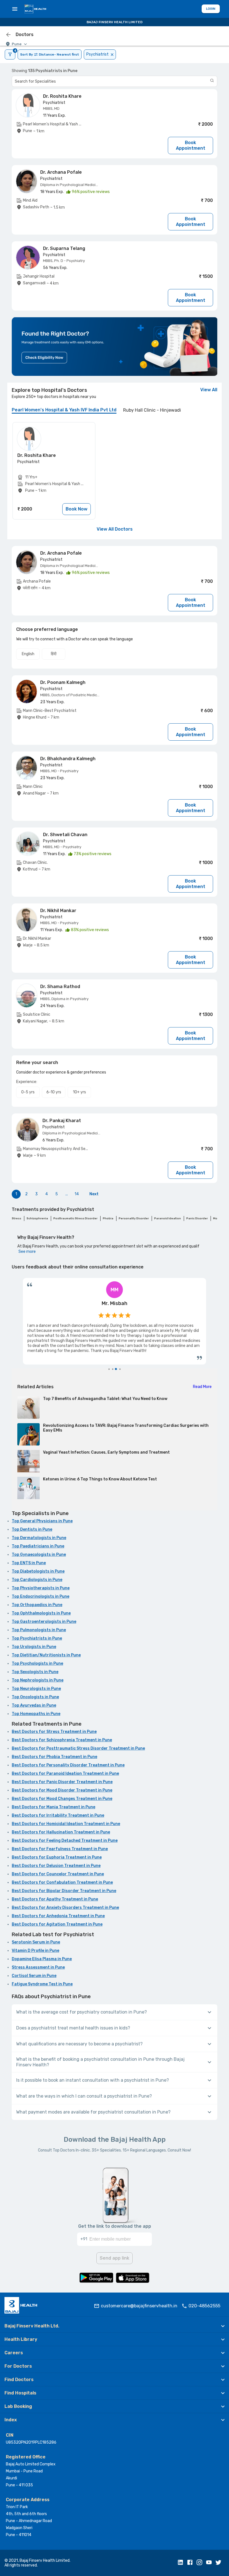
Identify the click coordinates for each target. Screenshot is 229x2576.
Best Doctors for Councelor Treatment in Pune (58, 1874)
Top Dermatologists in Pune (39, 1538)
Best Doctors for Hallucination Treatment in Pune (61, 1832)
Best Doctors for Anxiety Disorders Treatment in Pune (65, 1908)
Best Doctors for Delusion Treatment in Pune (56, 1866)
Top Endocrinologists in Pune (40, 1596)
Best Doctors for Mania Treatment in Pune (53, 1807)
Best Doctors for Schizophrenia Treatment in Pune (62, 1740)
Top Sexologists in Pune (35, 1672)
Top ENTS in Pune (29, 1563)
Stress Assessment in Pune (38, 1967)
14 (77, 1194)
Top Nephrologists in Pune (38, 1680)
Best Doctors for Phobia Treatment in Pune (54, 1757)
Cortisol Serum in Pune (34, 1976)
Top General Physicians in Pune (42, 1521)
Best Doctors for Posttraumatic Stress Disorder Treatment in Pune (78, 1748)
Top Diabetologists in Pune (38, 1571)
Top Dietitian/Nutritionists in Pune (46, 1655)
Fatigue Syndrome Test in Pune (42, 1984)
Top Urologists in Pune (34, 1647)
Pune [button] (17, 44)
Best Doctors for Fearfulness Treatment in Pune (60, 1849)
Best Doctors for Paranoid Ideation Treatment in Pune (65, 1774)
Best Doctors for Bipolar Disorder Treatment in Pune (64, 1891)
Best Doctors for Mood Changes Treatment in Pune (62, 1799)
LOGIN (211, 9)
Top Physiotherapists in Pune (41, 1588)
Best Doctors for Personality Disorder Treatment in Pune (68, 1765)
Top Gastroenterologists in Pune (44, 1622)
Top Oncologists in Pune (35, 1697)
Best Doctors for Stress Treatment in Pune (54, 1732)
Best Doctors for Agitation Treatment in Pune (57, 1924)
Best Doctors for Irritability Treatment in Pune (58, 1815)
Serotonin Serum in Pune (36, 1942)
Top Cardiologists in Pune (37, 1580)
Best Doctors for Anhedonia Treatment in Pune (58, 1916)
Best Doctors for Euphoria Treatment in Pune (57, 1857)
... (67, 1194)
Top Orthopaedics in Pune (37, 1605)
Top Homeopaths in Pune (36, 1714)
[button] (115, 2326)
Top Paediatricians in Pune (38, 1546)
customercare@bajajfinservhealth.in (139, 2306)
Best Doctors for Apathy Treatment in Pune (55, 1899)
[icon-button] (8, 35)
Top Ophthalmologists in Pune (41, 1613)
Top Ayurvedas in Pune (34, 1705)
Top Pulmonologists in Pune (39, 1630)
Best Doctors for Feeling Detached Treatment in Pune (65, 1841)
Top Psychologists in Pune (37, 1663)
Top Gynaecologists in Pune (39, 1555)
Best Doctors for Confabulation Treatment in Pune (62, 1882)
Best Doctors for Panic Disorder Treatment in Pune (62, 1782)
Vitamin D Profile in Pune (35, 1951)
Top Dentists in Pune (32, 1529)
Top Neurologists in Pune (36, 1689)
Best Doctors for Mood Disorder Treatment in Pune (62, 1790)
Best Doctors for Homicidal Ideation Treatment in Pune (66, 1824)
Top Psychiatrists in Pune (37, 1638)
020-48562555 (204, 2306)
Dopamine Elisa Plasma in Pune (42, 1959)
